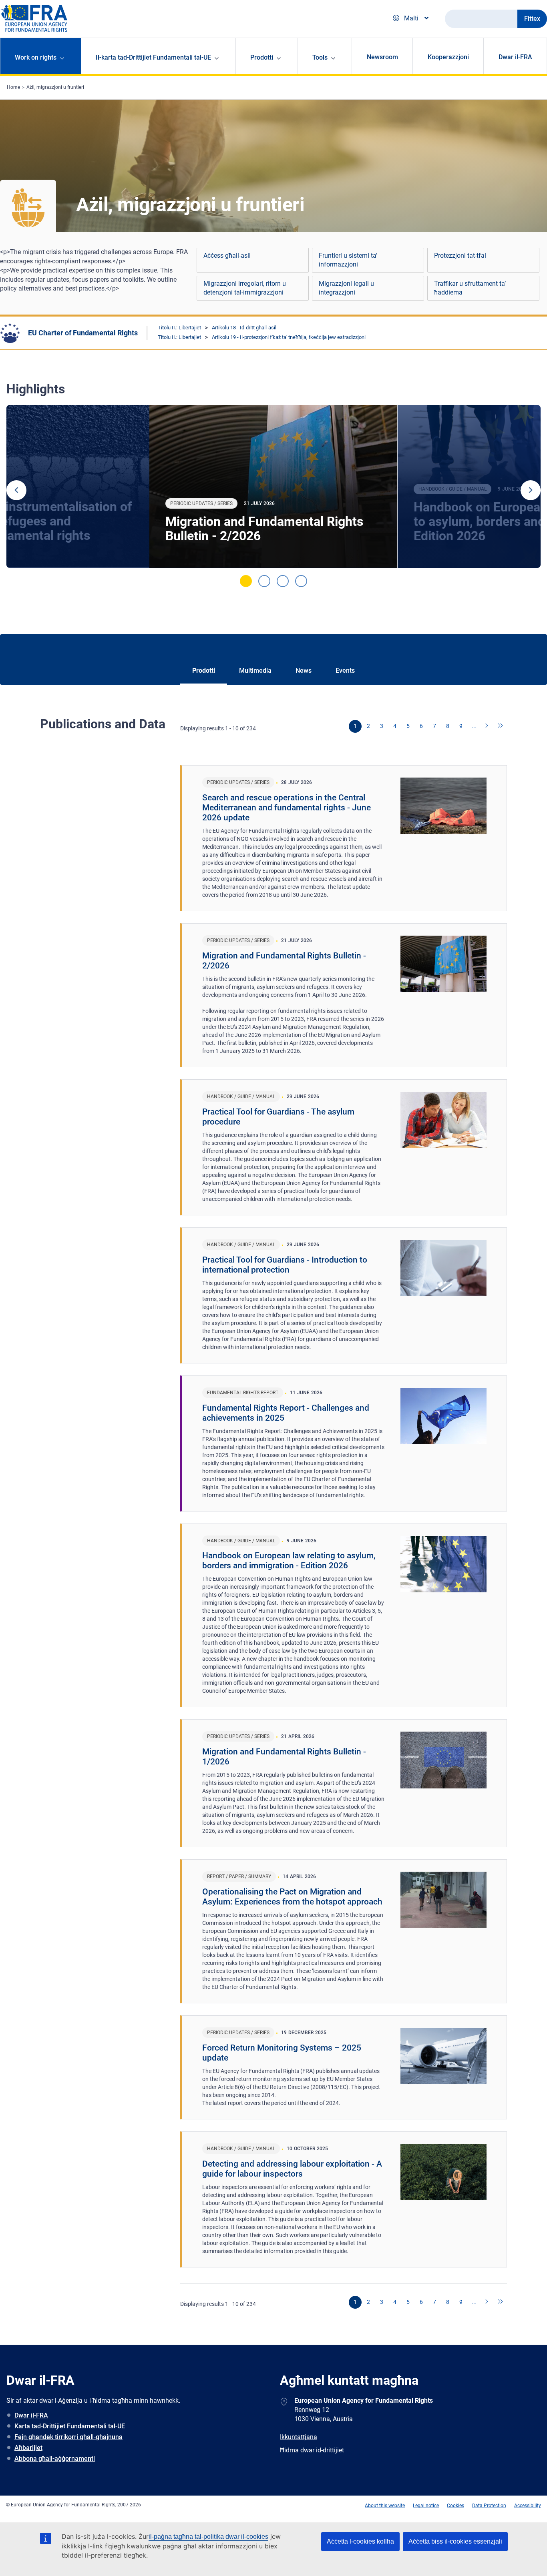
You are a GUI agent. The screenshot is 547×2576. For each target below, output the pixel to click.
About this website (385, 2506)
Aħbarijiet (28, 2448)
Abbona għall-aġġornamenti (55, 2459)
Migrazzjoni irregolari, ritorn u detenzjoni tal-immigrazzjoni (245, 288)
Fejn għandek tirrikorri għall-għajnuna (68, 2437)
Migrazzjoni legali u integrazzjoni (346, 288)
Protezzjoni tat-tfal (460, 256)
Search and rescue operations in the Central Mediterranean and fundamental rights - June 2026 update (287, 808)
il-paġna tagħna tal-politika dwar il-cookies (208, 2537)
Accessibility (528, 2506)
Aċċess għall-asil (227, 256)
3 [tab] (283, 581)
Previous (16, 490)
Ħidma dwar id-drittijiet (312, 2450)
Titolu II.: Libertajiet (179, 328)
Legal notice (426, 2506)
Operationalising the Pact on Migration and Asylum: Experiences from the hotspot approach (292, 1897)
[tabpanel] (273, 487)
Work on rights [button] (36, 57)
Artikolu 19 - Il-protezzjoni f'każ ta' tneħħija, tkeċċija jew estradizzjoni (289, 337)
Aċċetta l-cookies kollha (360, 2541)
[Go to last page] (501, 726)
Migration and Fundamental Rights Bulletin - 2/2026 (264, 529)
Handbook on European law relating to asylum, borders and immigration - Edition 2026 (289, 1561)
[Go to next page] (487, 726)
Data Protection (489, 2506)
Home (13, 87)
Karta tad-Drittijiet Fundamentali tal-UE (70, 2426)
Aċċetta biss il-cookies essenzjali (455, 2541)
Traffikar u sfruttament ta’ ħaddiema (470, 288)
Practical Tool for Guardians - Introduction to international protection (285, 1265)
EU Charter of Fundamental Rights (83, 333)
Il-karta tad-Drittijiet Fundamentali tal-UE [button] (153, 57)
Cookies (455, 2506)
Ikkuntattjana (299, 2437)
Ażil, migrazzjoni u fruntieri (55, 87)
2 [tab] (264, 581)
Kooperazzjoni (448, 57)
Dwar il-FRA (515, 57)
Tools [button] (320, 57)
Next (531, 490)
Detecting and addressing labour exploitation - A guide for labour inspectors (292, 2169)
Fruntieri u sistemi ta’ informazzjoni (348, 260)
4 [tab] (301, 581)
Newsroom (382, 57)
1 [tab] (246, 581)
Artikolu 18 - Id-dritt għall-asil (244, 328)
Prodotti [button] (262, 57)
